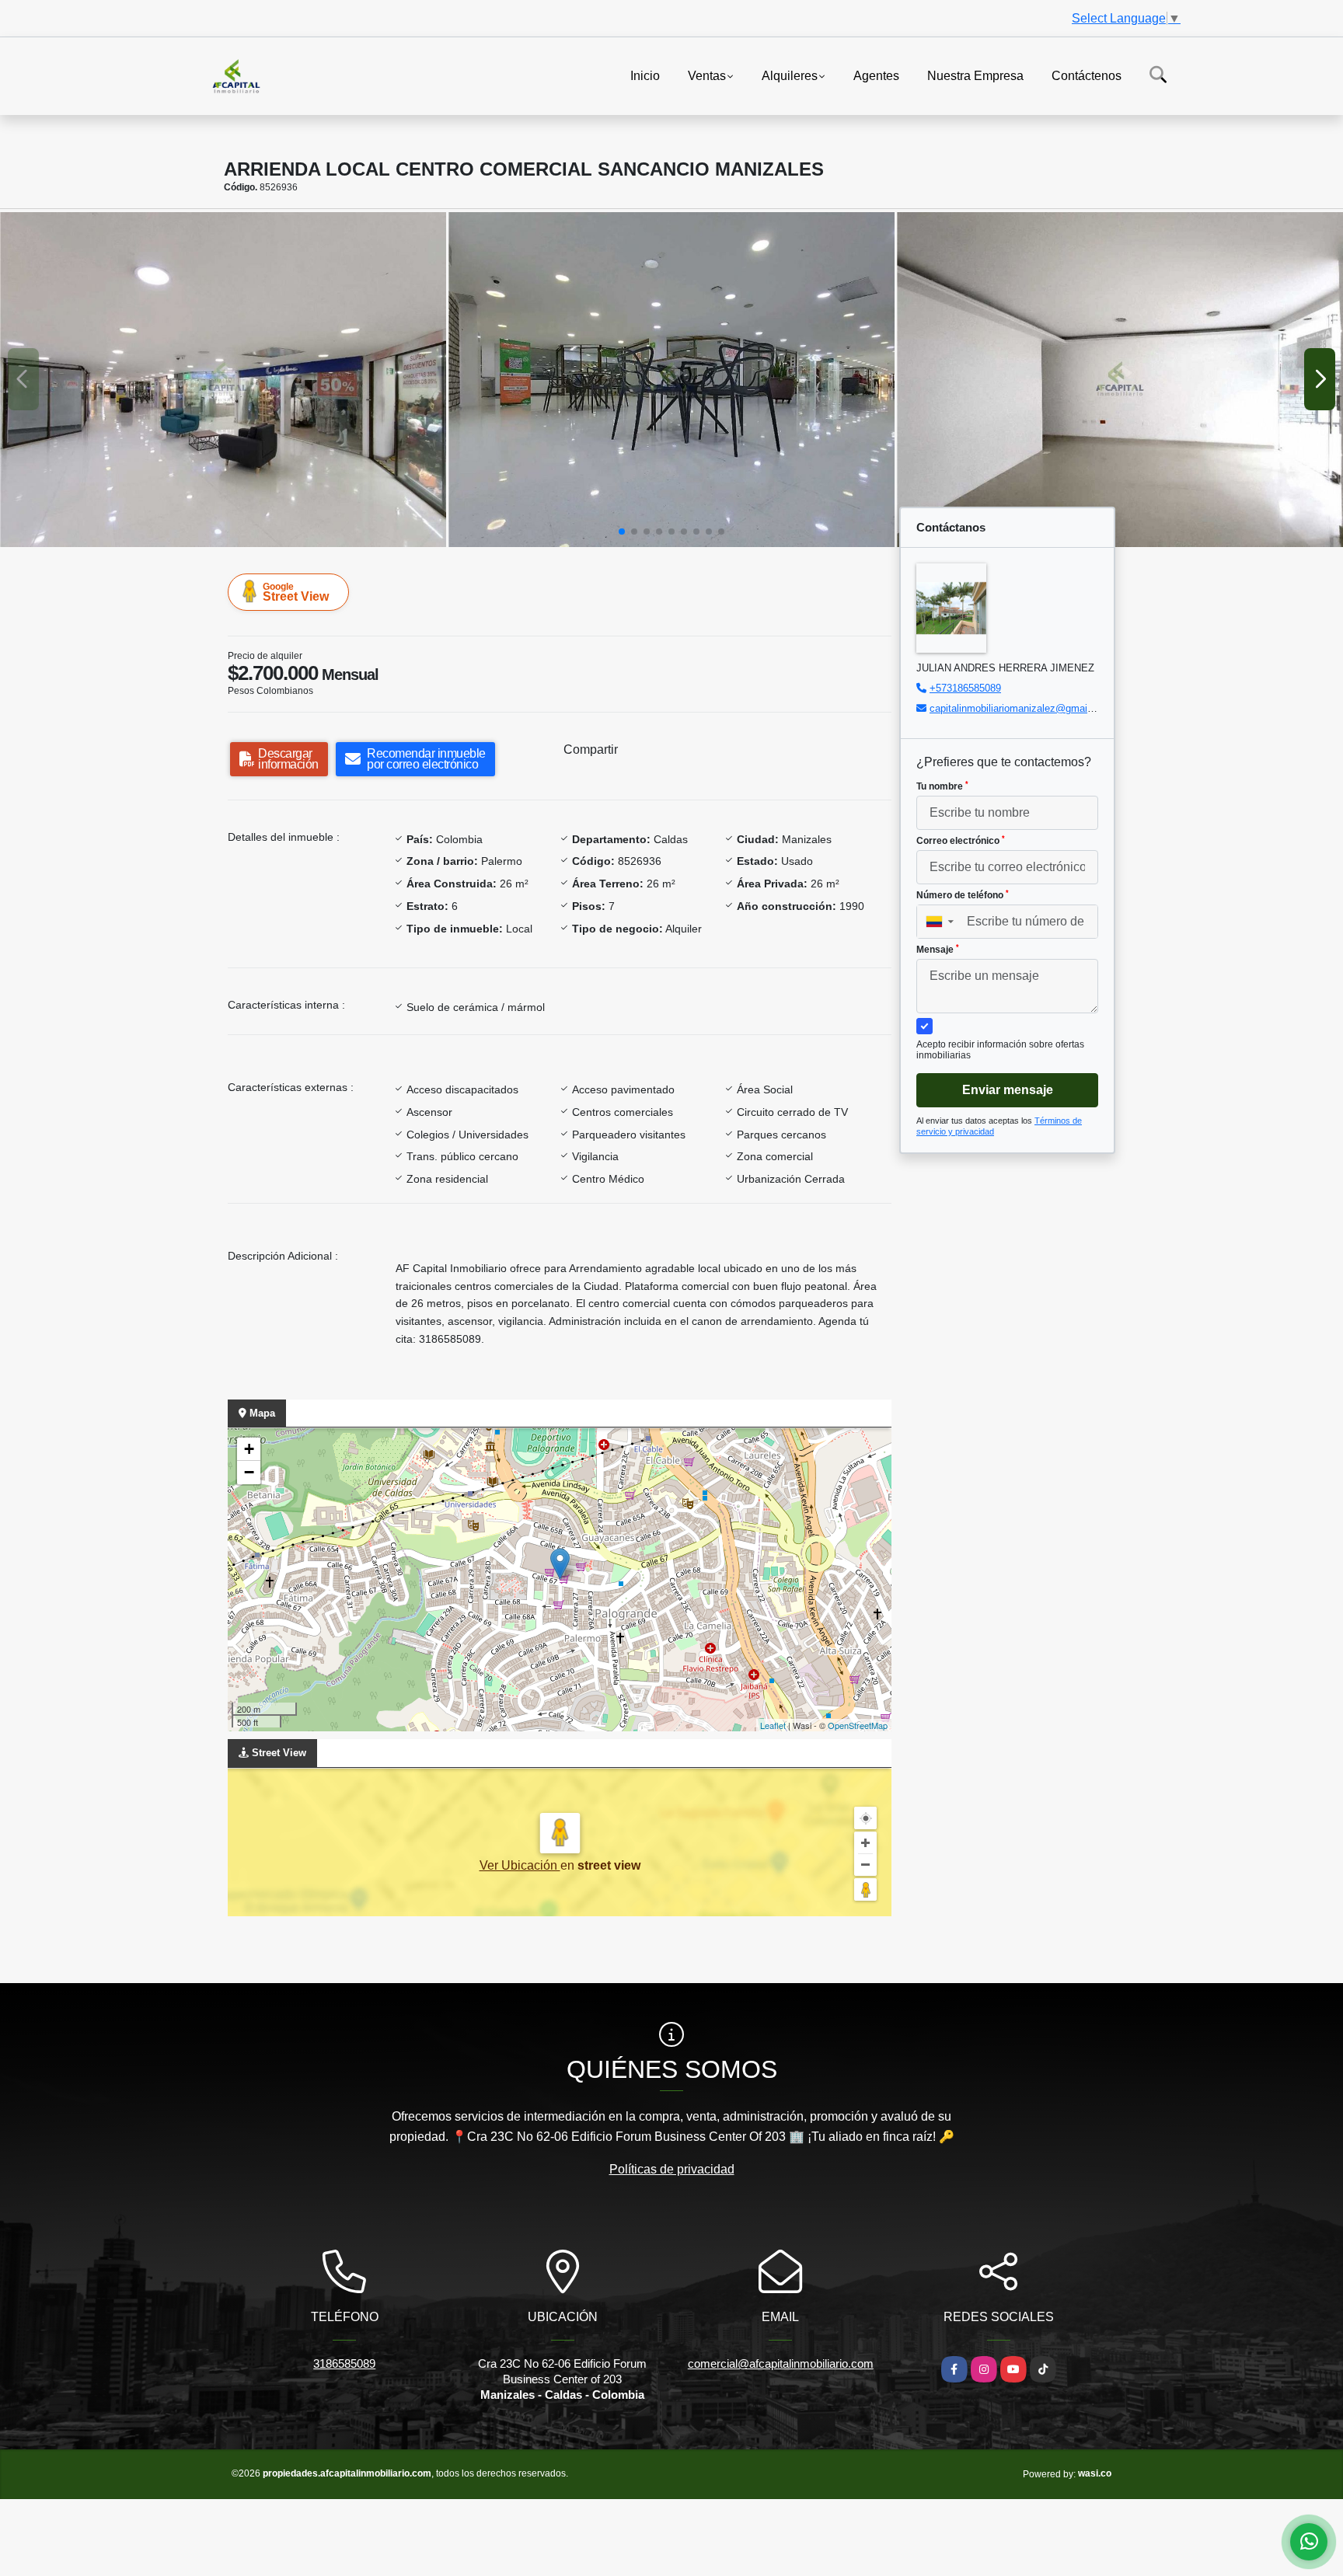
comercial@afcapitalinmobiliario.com (781, 2363)
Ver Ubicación (520, 1865)
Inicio (645, 75)
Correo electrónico (961, 841)
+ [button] (249, 1449)
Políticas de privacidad (672, 2169)
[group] (223, 380)
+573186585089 (965, 688)
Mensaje (938, 950)
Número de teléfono (963, 895)
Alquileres (790, 75)
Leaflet (773, 1725)
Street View (296, 592)
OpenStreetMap (858, 1725)
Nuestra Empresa (975, 75)
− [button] (249, 1472)
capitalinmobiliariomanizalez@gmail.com (1021, 708)
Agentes (876, 75)
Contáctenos (1087, 75)
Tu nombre (942, 786)
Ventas (707, 75)
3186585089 (344, 2363)
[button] (622, 532)
